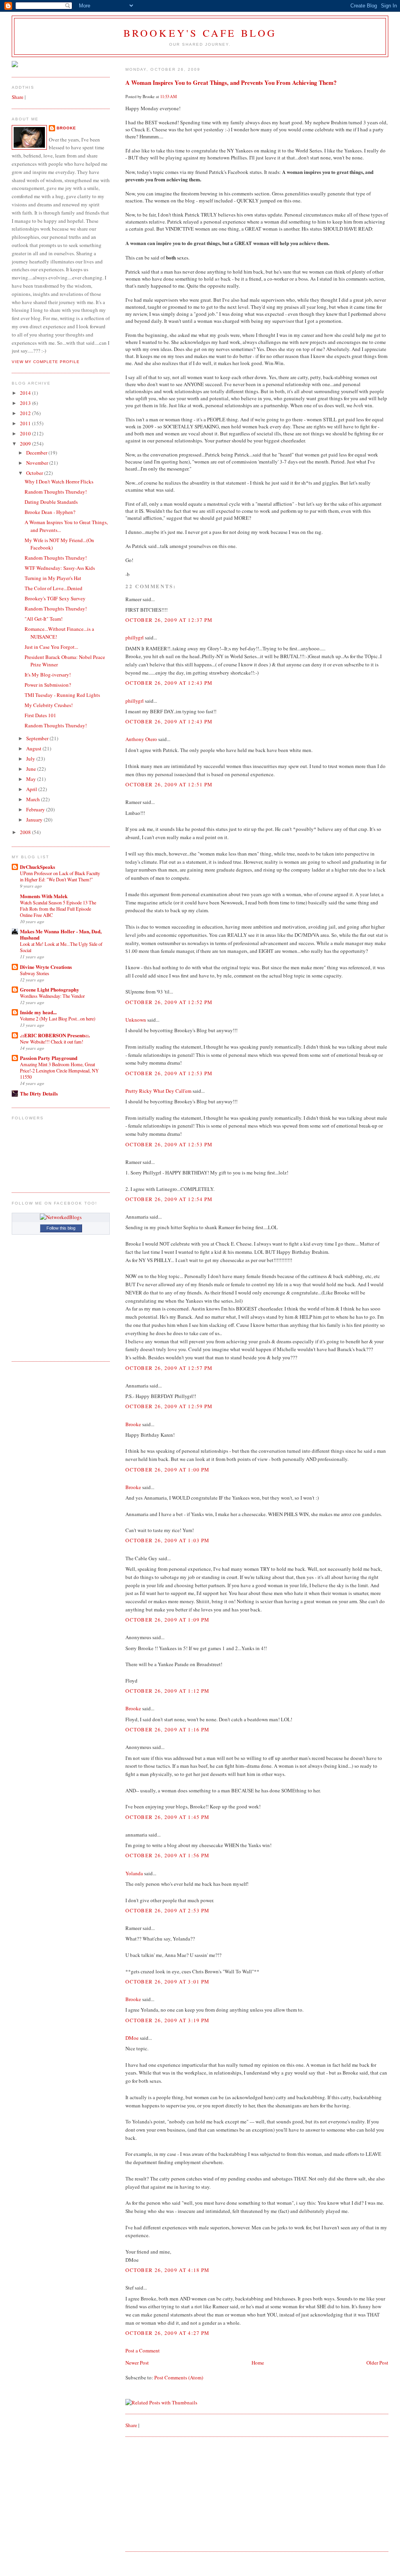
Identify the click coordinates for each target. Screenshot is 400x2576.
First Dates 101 (40, 715)
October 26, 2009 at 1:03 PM (167, 1540)
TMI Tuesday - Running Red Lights (62, 695)
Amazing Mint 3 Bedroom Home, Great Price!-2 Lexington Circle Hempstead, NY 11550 (59, 1070)
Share (131, 2425)
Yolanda (134, 1873)
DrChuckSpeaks (37, 867)
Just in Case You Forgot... (51, 647)
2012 (26, 413)
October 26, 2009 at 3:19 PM (167, 2020)
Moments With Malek (44, 896)
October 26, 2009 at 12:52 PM (169, 1002)
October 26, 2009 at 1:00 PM (167, 1470)
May (32, 779)
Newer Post (137, 2363)
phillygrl (135, 637)
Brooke (133, 1424)
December (37, 453)
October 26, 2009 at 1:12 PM (167, 1691)
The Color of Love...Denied (54, 588)
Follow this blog (61, 1228)
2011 (26, 423)
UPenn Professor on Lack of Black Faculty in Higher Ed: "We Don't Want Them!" (60, 876)
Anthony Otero (141, 739)
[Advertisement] (184, 2493)
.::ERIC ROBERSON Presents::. (55, 1035)
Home (258, 2363)
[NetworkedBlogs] (61, 1217)
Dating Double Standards (51, 502)
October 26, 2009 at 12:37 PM (169, 620)
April (32, 789)
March (34, 799)
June (32, 769)
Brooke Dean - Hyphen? (50, 512)
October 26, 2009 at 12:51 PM (169, 784)
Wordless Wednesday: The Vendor (52, 996)
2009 (26, 444)
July (31, 759)
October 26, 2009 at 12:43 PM (169, 683)
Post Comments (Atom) (179, 2377)
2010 (26, 433)
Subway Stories (35, 973)
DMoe (132, 2038)
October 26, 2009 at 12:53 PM (169, 1073)
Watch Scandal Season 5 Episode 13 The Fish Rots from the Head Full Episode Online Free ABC (58, 909)
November (38, 463)
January (35, 820)
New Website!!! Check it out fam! (52, 1042)
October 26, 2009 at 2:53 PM (167, 1910)
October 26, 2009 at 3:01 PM (167, 1982)
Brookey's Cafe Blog (200, 33)
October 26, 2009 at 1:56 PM (167, 1855)
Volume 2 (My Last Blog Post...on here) (58, 1019)
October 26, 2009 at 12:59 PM (169, 1406)
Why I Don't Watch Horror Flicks (59, 482)
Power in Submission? (48, 685)
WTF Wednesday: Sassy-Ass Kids (60, 568)
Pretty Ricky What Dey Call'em (158, 1091)
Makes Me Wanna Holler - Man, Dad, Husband (61, 934)
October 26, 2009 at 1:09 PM (167, 1620)
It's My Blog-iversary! (48, 675)
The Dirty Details (39, 1093)
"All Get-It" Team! (44, 619)
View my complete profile (46, 362)
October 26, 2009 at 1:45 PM (167, 1817)
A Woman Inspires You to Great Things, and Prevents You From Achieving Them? (231, 82)
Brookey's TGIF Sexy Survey (55, 598)
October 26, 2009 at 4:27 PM (167, 2333)
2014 (26, 393)
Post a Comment (143, 2350)
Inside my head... (38, 1012)
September (38, 738)
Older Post (377, 2363)
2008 (26, 832)
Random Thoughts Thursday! (56, 492)
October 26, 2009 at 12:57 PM (169, 1368)
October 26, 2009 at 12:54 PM (169, 1199)
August (34, 748)
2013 (26, 403)
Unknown (136, 1020)
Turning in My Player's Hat (53, 578)
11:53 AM (169, 97)
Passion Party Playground (49, 1058)
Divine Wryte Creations (46, 967)
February (36, 809)
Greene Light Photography (50, 989)
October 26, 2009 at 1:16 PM (167, 1729)
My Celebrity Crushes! (49, 705)
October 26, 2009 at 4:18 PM (167, 2270)
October (35, 473)
